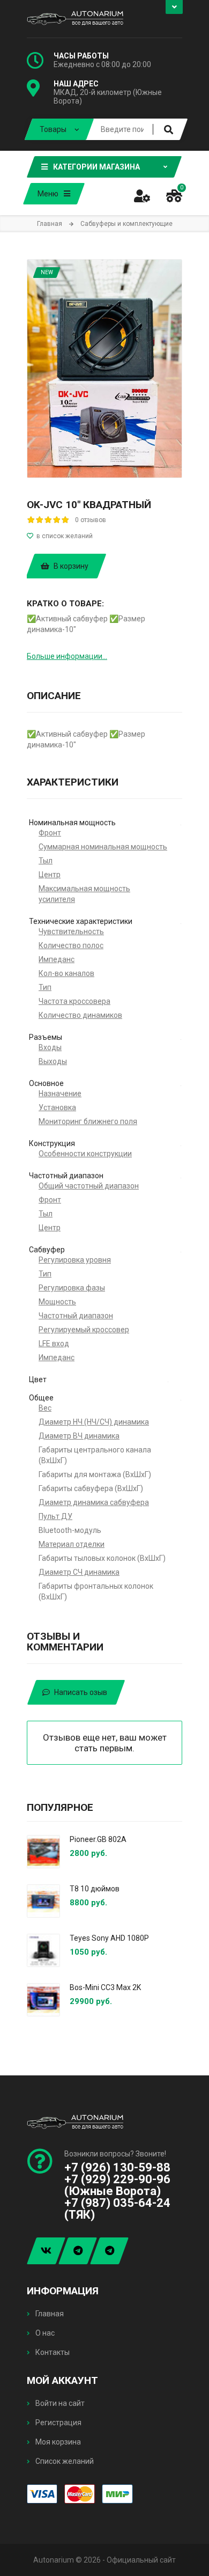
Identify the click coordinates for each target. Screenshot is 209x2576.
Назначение (60, 1093)
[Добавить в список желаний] (104, 536)
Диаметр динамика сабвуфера (94, 1502)
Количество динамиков (80, 1015)
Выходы (53, 1061)
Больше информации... (67, 656)
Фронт (50, 833)
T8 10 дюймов (95, 1889)
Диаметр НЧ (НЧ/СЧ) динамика (94, 1422)
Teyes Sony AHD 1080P (109, 1938)
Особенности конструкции (85, 1154)
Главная (49, 2314)
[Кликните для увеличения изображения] (104, 369)
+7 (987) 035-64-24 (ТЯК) (117, 2209)
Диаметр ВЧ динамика (79, 1436)
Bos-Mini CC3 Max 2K (105, 1987)
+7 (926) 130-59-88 (117, 2167)
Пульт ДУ (55, 1516)
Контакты (52, 2352)
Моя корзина (57, 2442)
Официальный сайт (141, 2560)
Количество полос (71, 945)
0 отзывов (91, 520)
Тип (45, 987)
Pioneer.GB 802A (98, 1839)
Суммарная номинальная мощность (103, 847)
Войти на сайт (59, 2403)
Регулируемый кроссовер (84, 1330)
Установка (57, 1107)
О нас (44, 2333)
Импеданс (57, 959)
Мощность (57, 1302)
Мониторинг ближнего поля (88, 1121)
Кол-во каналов (66, 973)
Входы (50, 1047)
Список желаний (64, 2461)
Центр (50, 875)
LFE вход (54, 1344)
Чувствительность (71, 931)
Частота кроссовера (74, 1001)
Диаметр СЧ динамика (79, 1572)
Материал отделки (72, 1544)
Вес (45, 1408)
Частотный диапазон (76, 1316)
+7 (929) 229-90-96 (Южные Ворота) (117, 2185)
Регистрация (58, 2423)
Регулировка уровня (75, 1260)
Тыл (46, 861)
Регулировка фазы (72, 1288)
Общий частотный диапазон (89, 1186)
